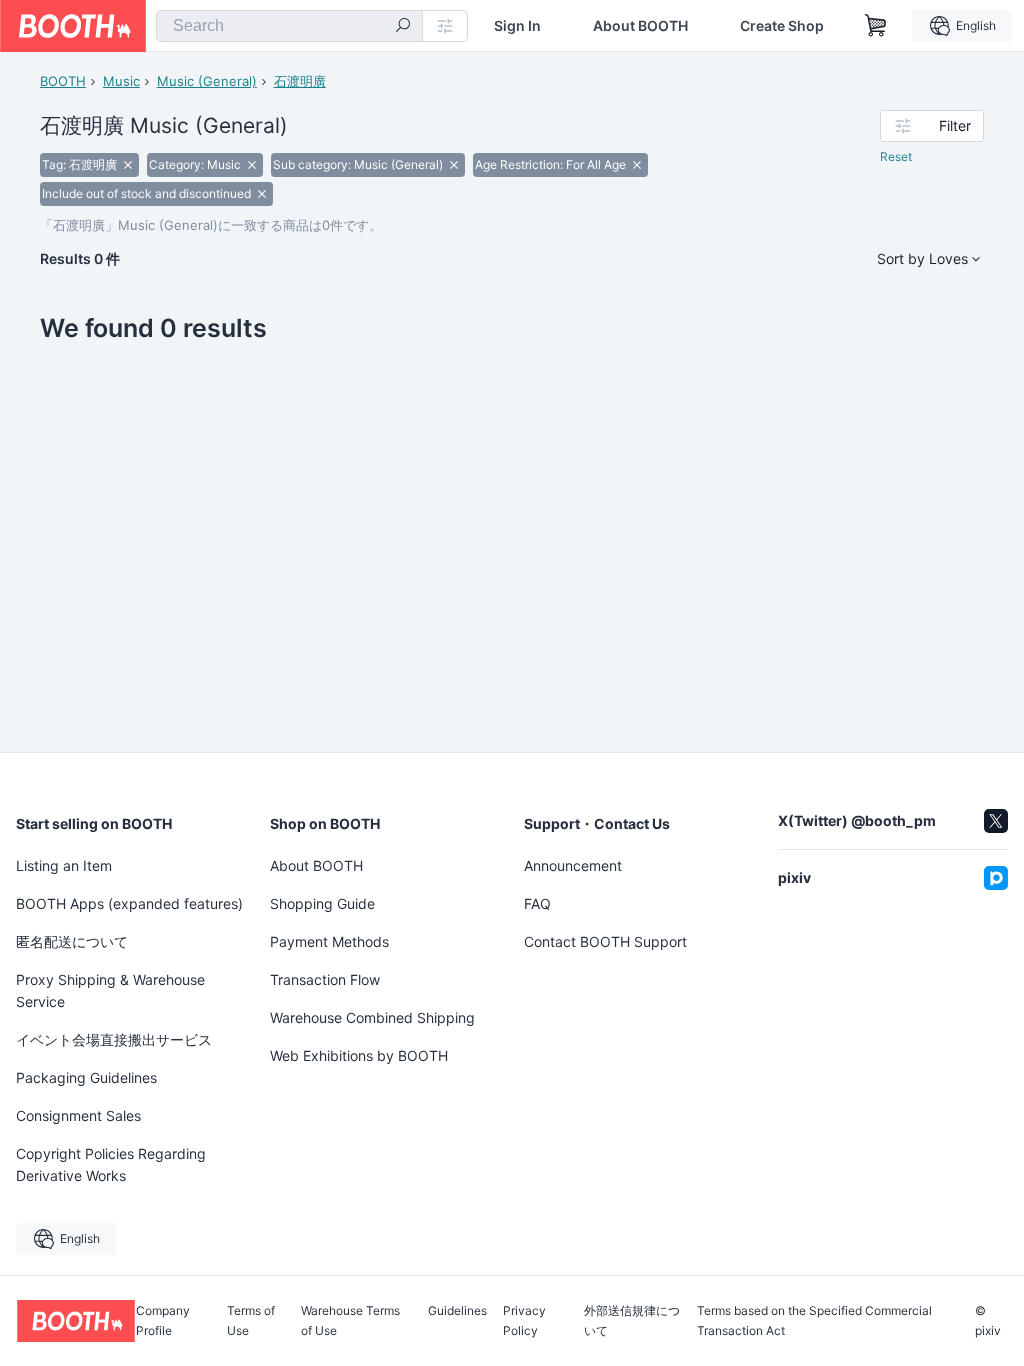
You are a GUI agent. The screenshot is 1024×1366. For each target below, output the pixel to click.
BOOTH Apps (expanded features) (129, 903)
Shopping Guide (322, 903)
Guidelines (457, 1311)
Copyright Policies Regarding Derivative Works (111, 1164)
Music (121, 81)
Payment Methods (329, 941)
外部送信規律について (632, 1321)
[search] (403, 27)
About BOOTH (640, 26)
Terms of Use (251, 1321)
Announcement (573, 865)
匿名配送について (72, 941)
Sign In (517, 26)
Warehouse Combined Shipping (372, 1017)
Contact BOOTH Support (605, 941)
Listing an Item (64, 865)
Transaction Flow (325, 979)
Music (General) (207, 81)
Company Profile (163, 1321)
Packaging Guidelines (86, 1077)
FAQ (537, 903)
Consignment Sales (78, 1115)
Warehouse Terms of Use (350, 1321)
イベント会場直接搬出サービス (114, 1039)
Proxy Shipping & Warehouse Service (110, 990)
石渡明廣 (300, 81)
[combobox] (289, 26)
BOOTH (63, 81)
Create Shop (782, 26)
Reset (896, 156)
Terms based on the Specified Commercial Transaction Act (814, 1321)
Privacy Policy (524, 1321)
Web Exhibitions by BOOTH (359, 1055)
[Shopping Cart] (876, 26)
